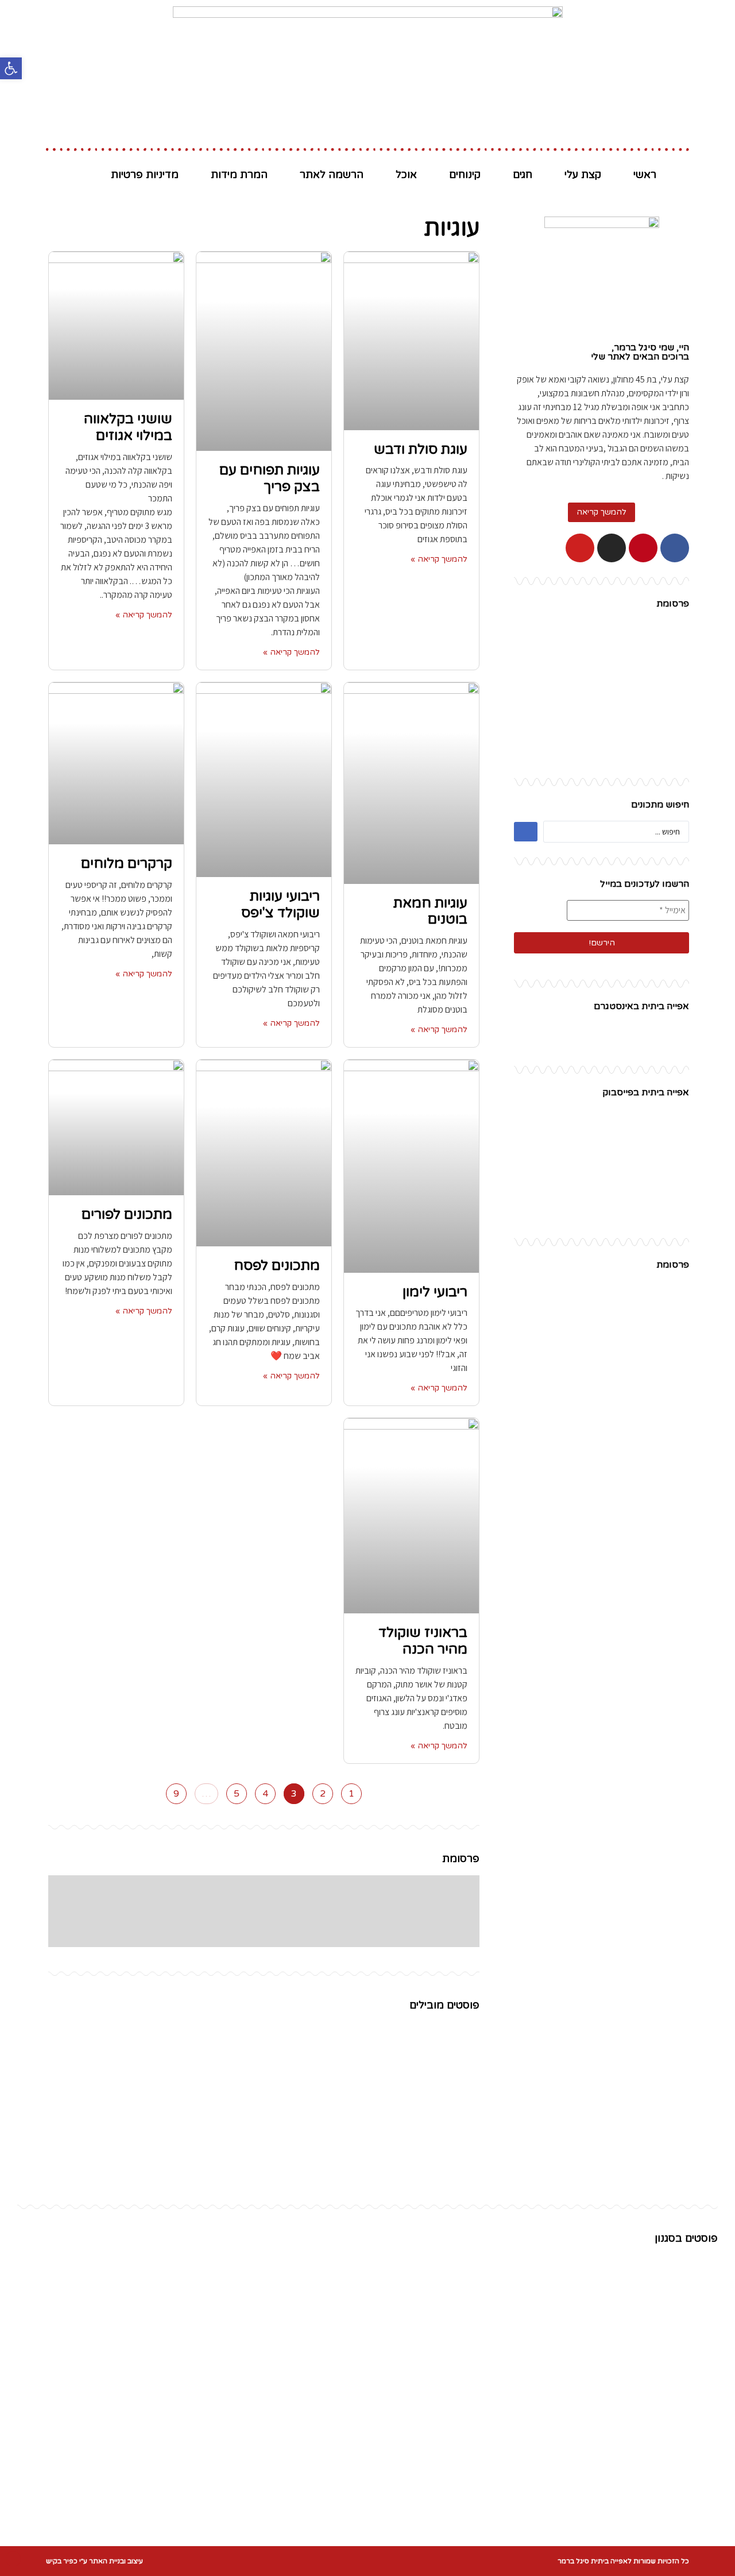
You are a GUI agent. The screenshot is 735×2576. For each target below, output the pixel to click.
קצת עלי (583, 175)
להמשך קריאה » (439, 559)
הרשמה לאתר (332, 175)
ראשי (645, 175)
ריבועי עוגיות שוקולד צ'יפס (281, 905)
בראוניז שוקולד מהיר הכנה (423, 1641)
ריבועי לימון (435, 1292)
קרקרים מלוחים (127, 864)
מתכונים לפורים (127, 1214)
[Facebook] (675, 548)
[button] (601, 512)
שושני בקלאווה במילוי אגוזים (128, 427)
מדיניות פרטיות (145, 175)
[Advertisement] (601, 692)
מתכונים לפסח (277, 1266)
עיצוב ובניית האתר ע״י (94, 2561)
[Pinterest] (643, 548)
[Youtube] (580, 548)
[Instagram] (612, 548)
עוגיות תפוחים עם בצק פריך (270, 478)
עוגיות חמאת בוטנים (430, 912)
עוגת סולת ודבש (421, 449)
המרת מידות (239, 175)
